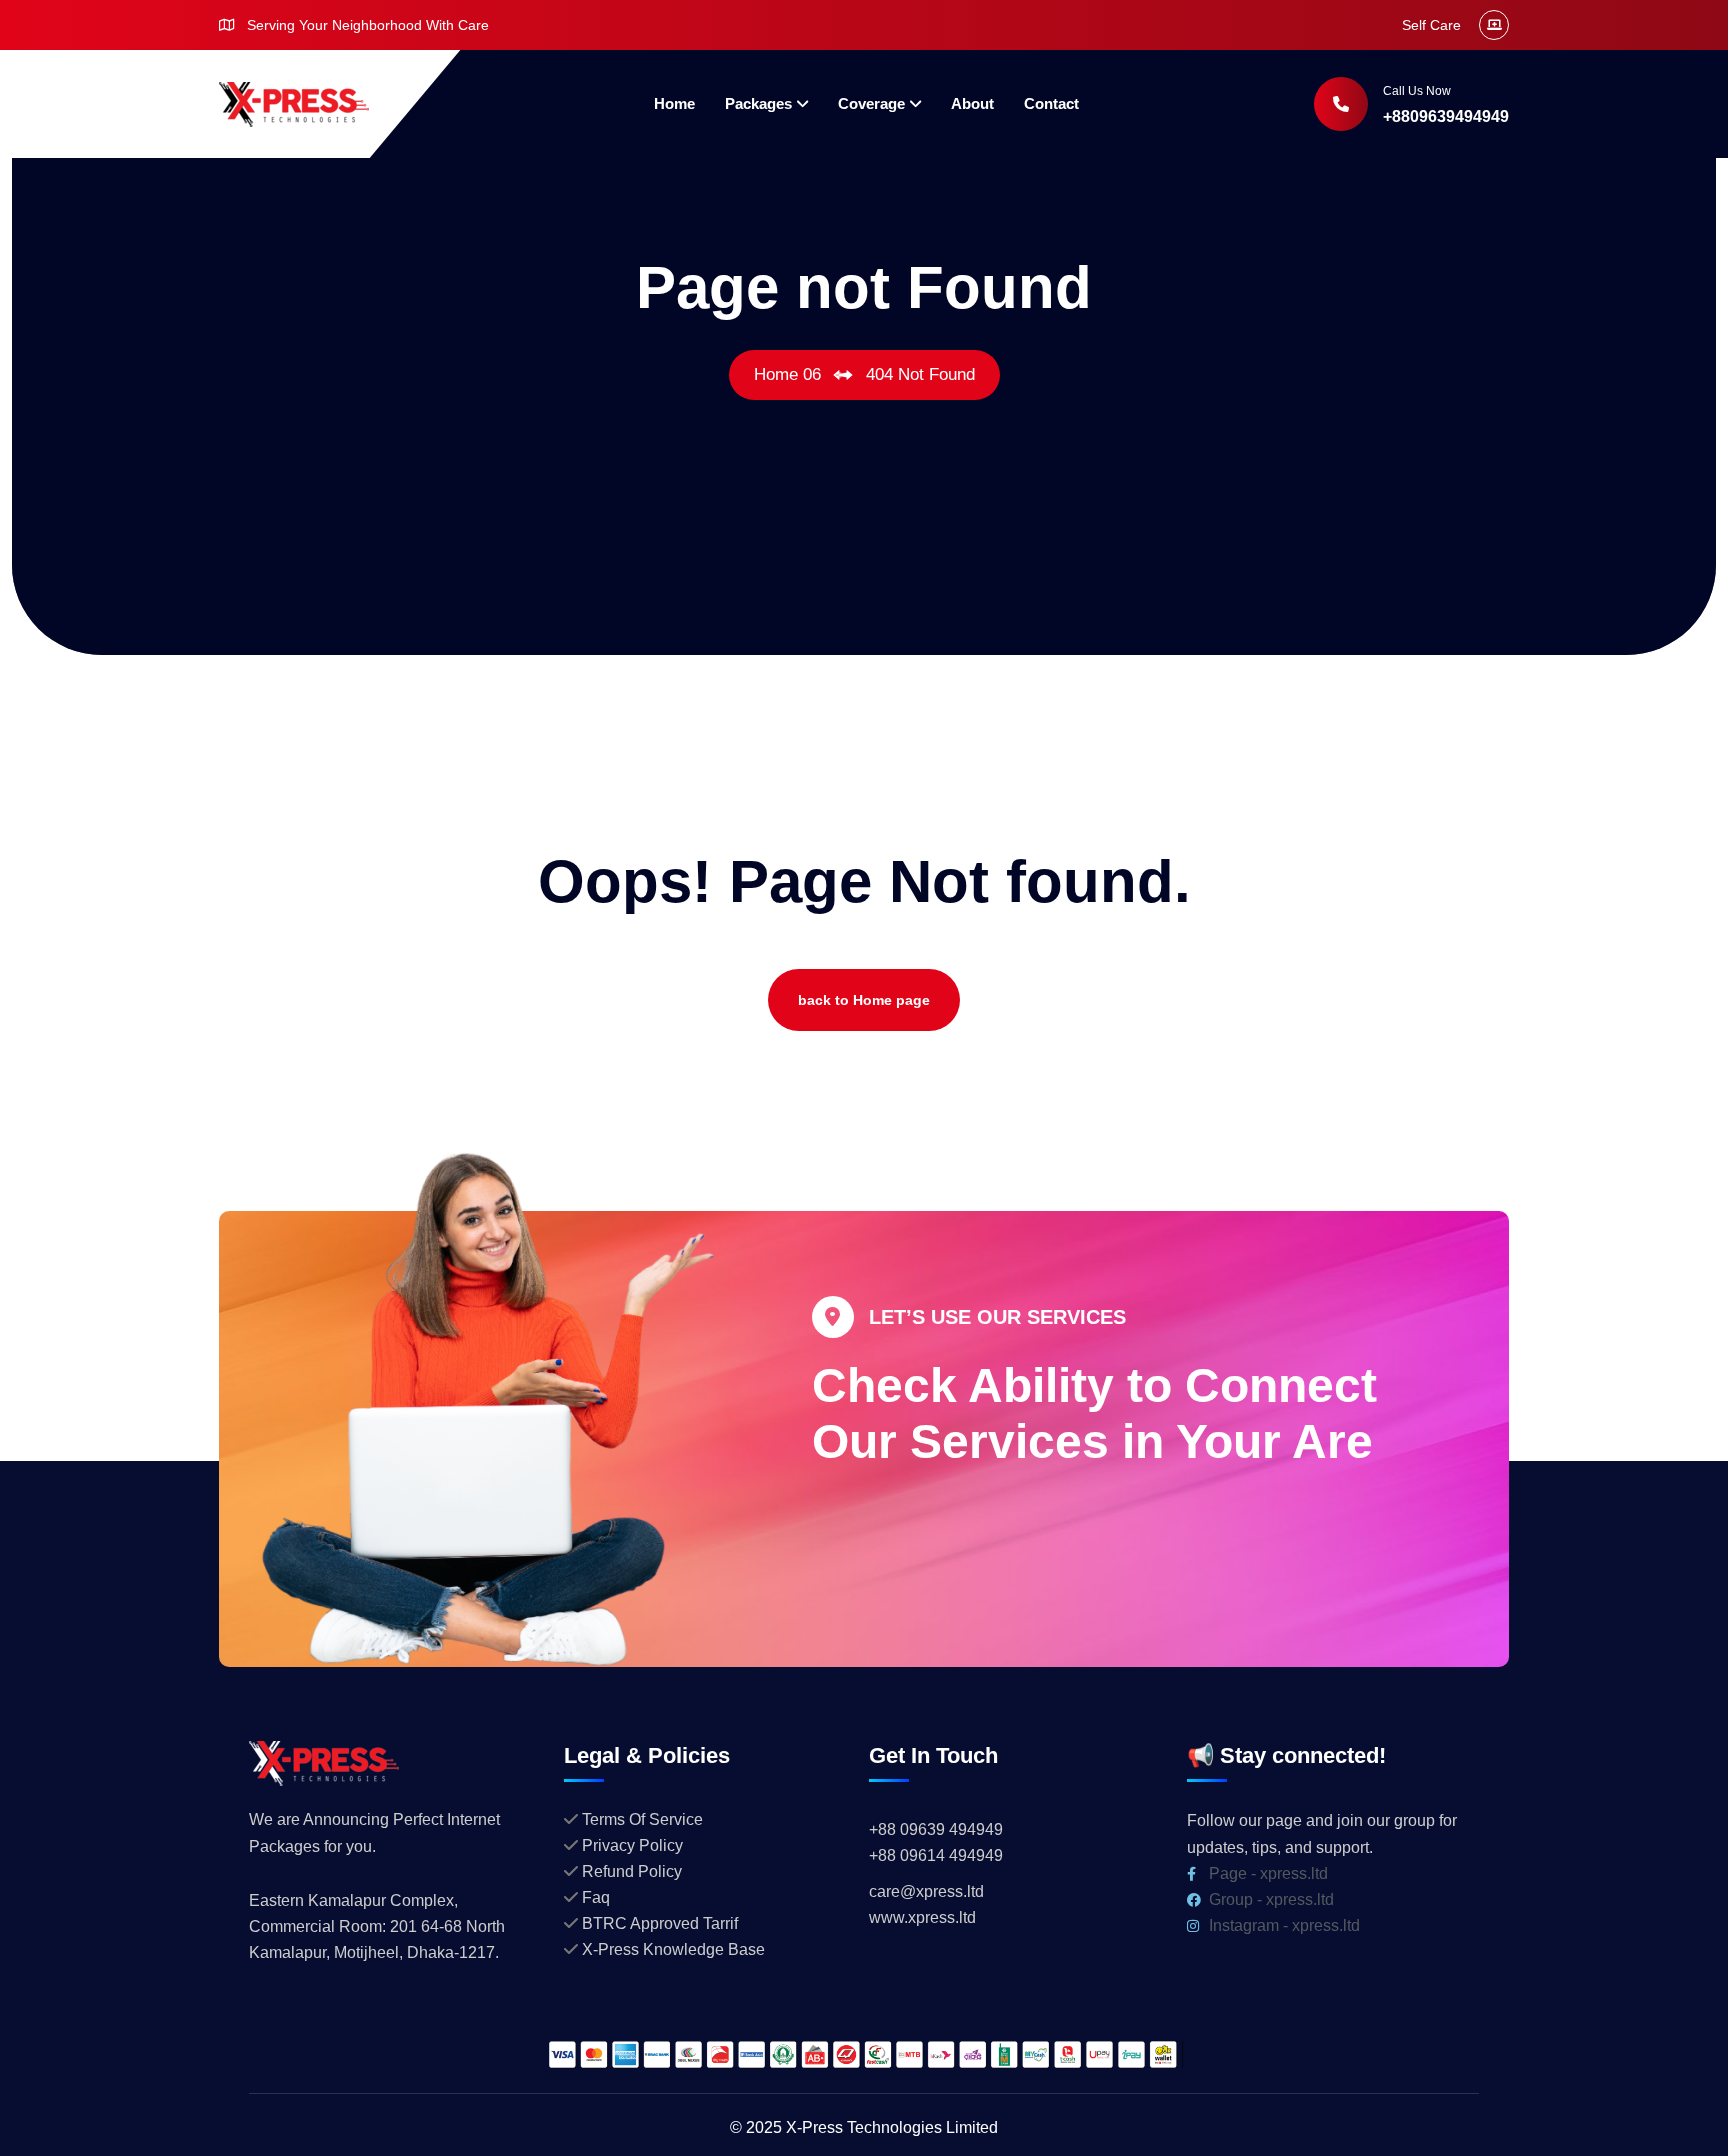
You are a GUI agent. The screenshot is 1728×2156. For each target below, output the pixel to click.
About (972, 103)
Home (674, 103)
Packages (758, 103)
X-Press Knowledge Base (673, 1949)
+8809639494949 (1446, 116)
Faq (596, 1897)
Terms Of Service (642, 1819)
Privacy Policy (632, 1845)
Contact (1051, 103)
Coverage (871, 103)
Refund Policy (632, 1871)
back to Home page (864, 1000)
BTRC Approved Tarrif (660, 1923)
